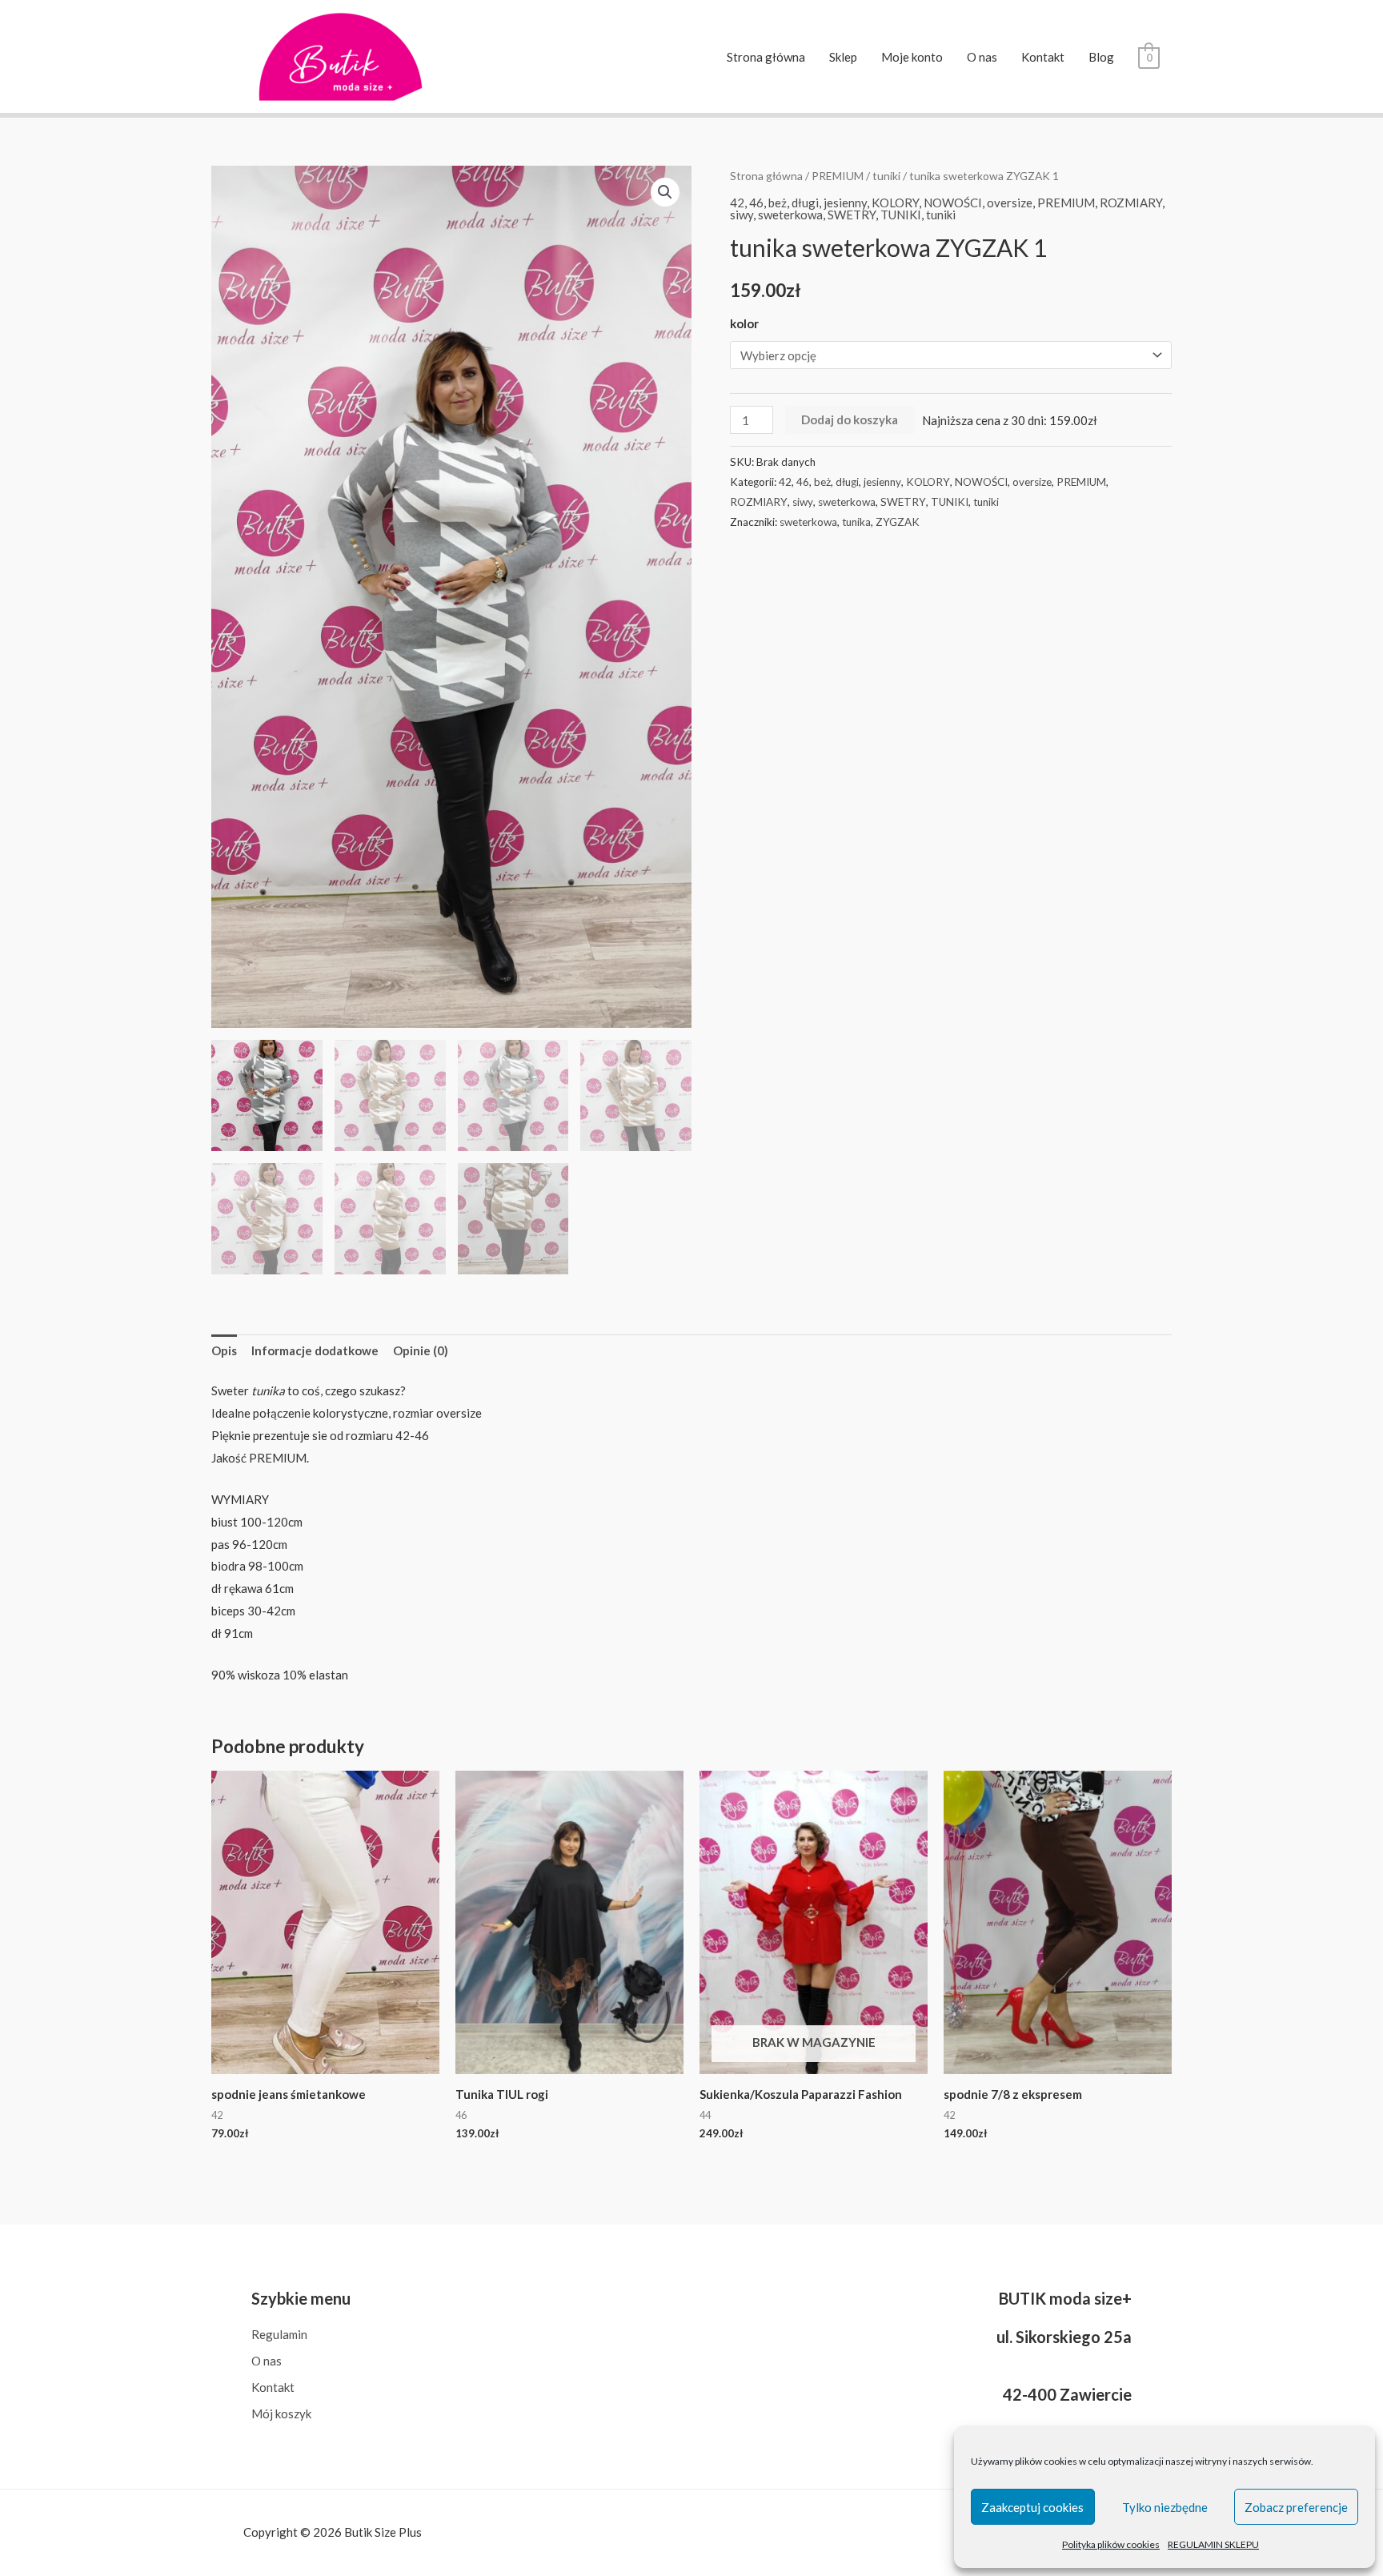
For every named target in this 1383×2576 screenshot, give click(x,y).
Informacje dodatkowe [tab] (315, 1350)
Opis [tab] (224, 1350)
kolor (744, 323)
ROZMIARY (1131, 203)
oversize (1010, 203)
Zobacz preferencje (1296, 2507)
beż (778, 203)
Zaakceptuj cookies (1032, 2507)
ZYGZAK (898, 522)
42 (737, 203)
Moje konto (912, 57)
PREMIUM (838, 176)
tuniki (886, 176)
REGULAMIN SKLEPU (1213, 2544)
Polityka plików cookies (1111, 2544)
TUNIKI (901, 215)
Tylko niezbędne (1165, 2507)
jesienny (845, 203)
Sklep (843, 57)
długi (805, 203)
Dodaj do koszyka (850, 419)
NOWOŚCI (953, 203)
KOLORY (895, 203)
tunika (856, 522)
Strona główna (766, 57)
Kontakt (1043, 57)
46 (756, 203)
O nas (982, 57)
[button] (665, 192)
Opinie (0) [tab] (421, 1350)
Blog (1101, 57)
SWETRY (852, 215)
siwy (742, 215)
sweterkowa (790, 215)
